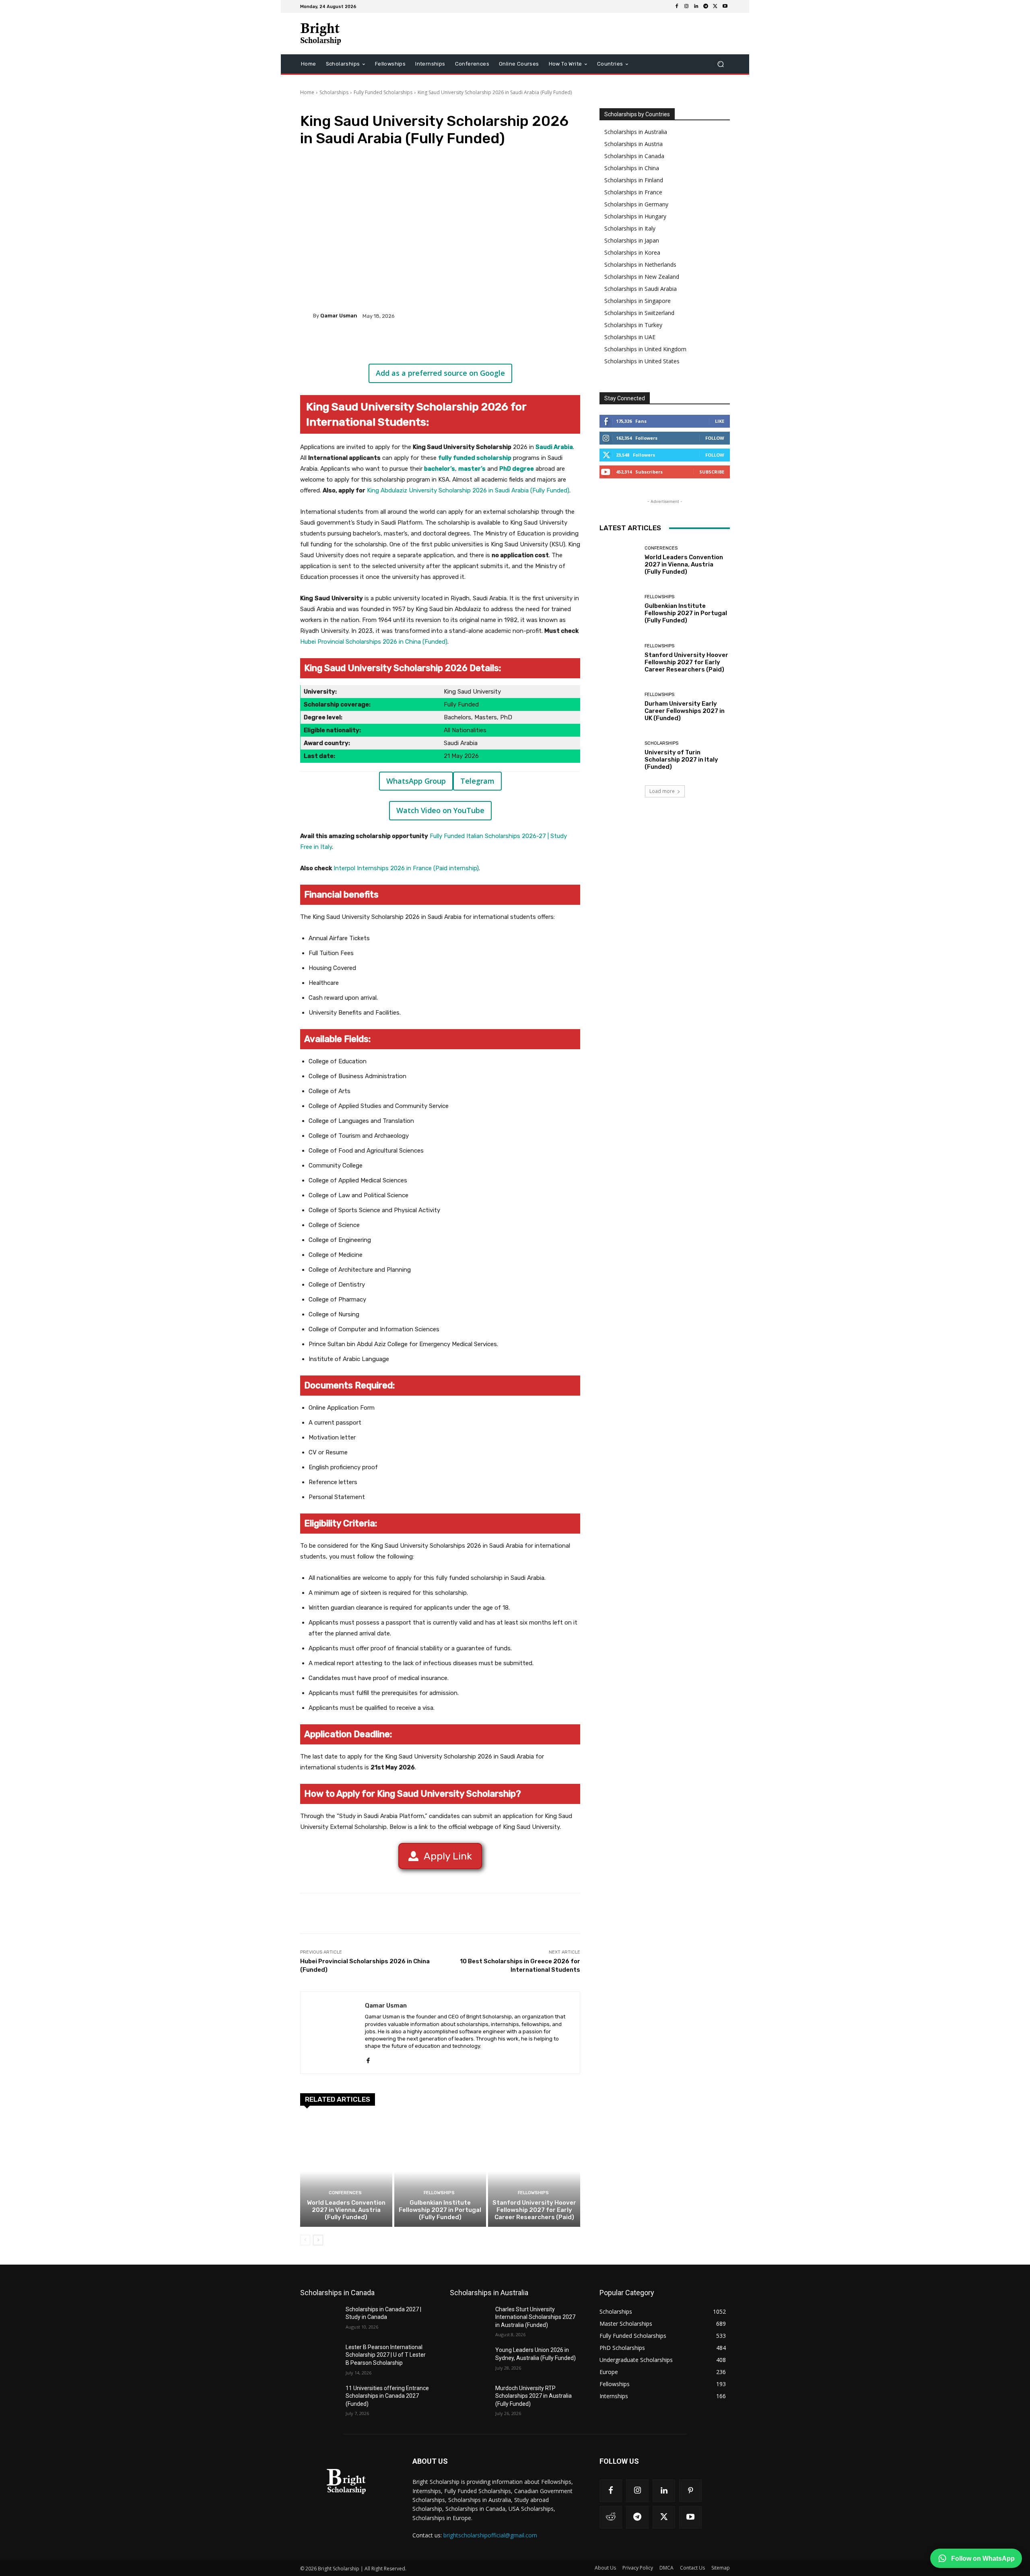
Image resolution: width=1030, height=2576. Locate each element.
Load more (662, 791)
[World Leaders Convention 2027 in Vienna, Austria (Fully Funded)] (346, 2171)
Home (307, 92)
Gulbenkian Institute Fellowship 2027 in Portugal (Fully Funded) (440, 2210)
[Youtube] (725, 6)
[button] (720, 64)
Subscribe (712, 472)
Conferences (345, 2193)
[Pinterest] (395, 344)
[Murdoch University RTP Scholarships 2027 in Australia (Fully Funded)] (469, 2398)
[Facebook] (677, 6)
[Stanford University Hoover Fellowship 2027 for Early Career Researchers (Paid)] (534, 2171)
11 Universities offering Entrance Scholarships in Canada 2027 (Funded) (387, 2396)
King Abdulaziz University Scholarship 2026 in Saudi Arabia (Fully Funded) (468, 490)
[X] (715, 6)
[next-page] (318, 2240)
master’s (472, 469)
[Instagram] (686, 6)
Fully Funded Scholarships (383, 92)
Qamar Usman (339, 316)
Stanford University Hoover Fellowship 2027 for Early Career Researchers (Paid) (534, 2210)
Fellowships (439, 2193)
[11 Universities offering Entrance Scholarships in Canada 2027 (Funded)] (320, 2398)
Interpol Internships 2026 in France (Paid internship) (406, 868)
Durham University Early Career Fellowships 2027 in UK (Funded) (685, 711)
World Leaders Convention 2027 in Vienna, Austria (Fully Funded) (346, 2210)
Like (720, 421)
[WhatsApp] (414, 344)
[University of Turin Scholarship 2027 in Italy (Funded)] (619, 756)
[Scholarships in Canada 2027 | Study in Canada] (320, 2319)
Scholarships (334, 92)
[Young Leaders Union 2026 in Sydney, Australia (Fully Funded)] (469, 2360)
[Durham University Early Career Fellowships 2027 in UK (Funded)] (619, 707)
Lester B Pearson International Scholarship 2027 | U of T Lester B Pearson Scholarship (386, 2355)
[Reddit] (611, 2517)
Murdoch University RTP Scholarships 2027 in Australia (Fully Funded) (534, 2396)
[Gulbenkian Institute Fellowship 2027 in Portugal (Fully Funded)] (440, 2171)
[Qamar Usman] (307, 316)
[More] (433, 344)
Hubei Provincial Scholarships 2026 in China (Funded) (374, 642)
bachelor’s (440, 469)
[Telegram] (706, 6)
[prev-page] (305, 2240)
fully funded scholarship (475, 458)
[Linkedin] (696, 6)
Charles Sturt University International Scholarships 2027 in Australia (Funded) (535, 2317)
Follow (715, 438)
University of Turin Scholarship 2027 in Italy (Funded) (681, 760)
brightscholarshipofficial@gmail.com (490, 2535)
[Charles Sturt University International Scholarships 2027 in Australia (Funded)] (469, 2319)
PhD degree (517, 469)
